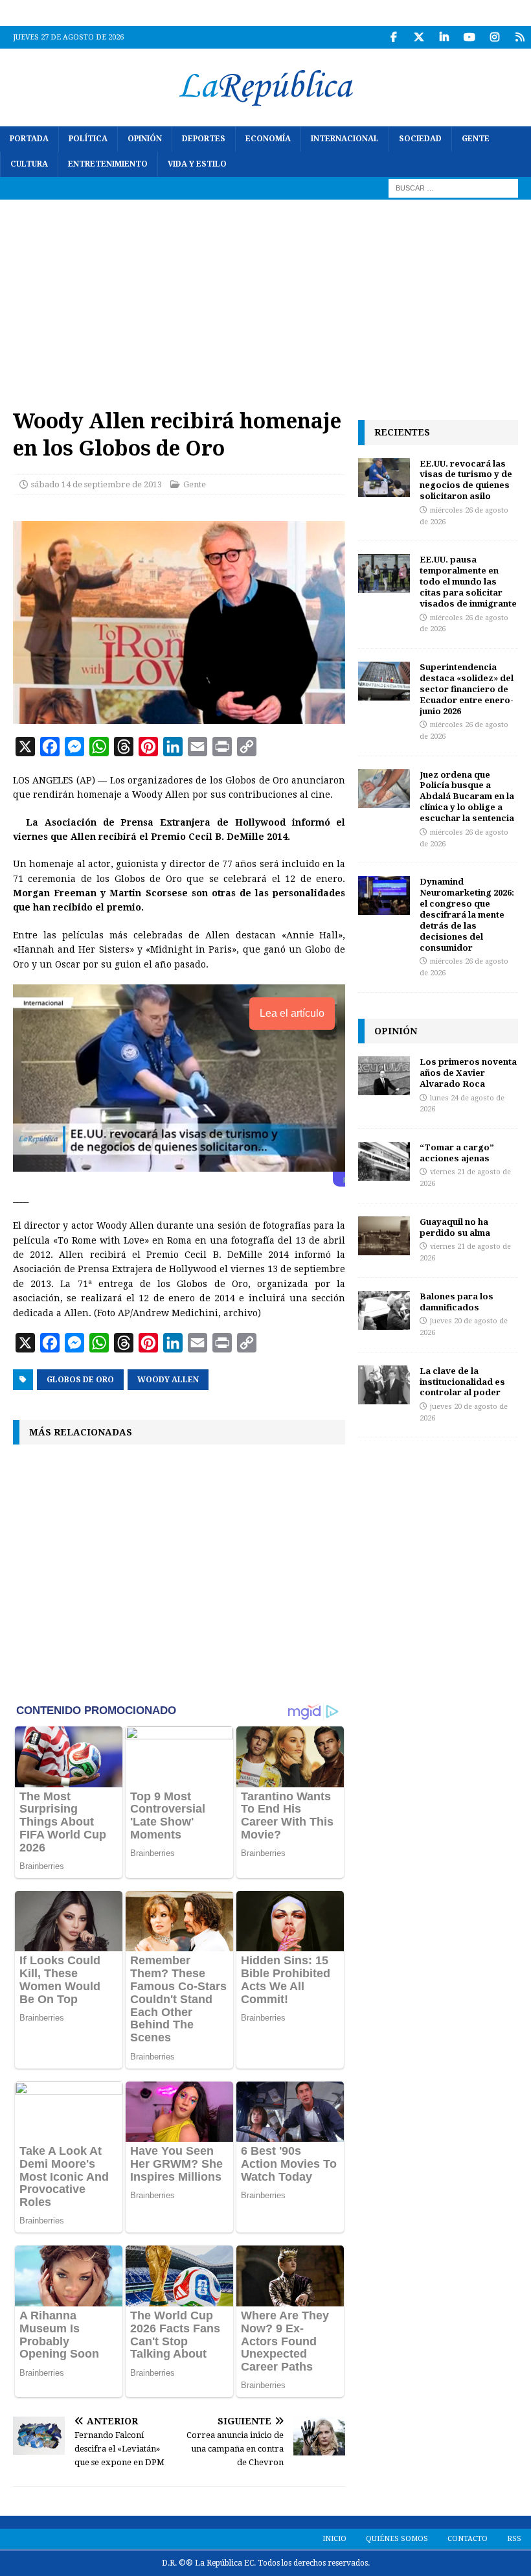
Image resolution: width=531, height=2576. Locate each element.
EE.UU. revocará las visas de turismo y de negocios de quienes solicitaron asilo (466, 480)
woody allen (168, 1380)
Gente (476, 139)
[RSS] (520, 37)
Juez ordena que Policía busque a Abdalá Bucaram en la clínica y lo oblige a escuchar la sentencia (467, 796)
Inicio (334, 2539)
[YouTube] (469, 37)
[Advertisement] (265, 297)
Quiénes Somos (397, 2539)
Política (88, 139)
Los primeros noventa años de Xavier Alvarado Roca (468, 1073)
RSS (514, 2539)
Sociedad (420, 139)
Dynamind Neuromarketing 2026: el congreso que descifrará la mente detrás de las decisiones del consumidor (467, 914)
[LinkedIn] (444, 37)
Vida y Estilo (197, 164)
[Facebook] (393, 37)
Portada (29, 139)
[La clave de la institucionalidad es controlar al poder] (384, 1385)
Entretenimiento (108, 164)
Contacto (468, 2539)
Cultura (29, 164)
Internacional (345, 139)
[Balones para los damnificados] (384, 1310)
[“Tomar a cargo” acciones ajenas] (384, 1161)
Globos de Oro (80, 1380)
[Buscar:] (453, 188)
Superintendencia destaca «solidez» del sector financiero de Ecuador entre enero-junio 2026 (467, 689)
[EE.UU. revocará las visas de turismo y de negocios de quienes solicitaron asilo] (384, 478)
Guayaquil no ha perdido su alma (455, 1227)
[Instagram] (494, 37)
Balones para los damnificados (457, 1302)
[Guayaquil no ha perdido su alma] (384, 1236)
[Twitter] (419, 37)
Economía (268, 139)
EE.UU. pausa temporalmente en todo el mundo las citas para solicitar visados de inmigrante (468, 581)
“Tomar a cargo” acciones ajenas (457, 1153)
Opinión (145, 139)
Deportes (204, 139)
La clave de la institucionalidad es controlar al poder (462, 1382)
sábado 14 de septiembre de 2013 (96, 484)
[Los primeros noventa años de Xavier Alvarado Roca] (384, 1076)
